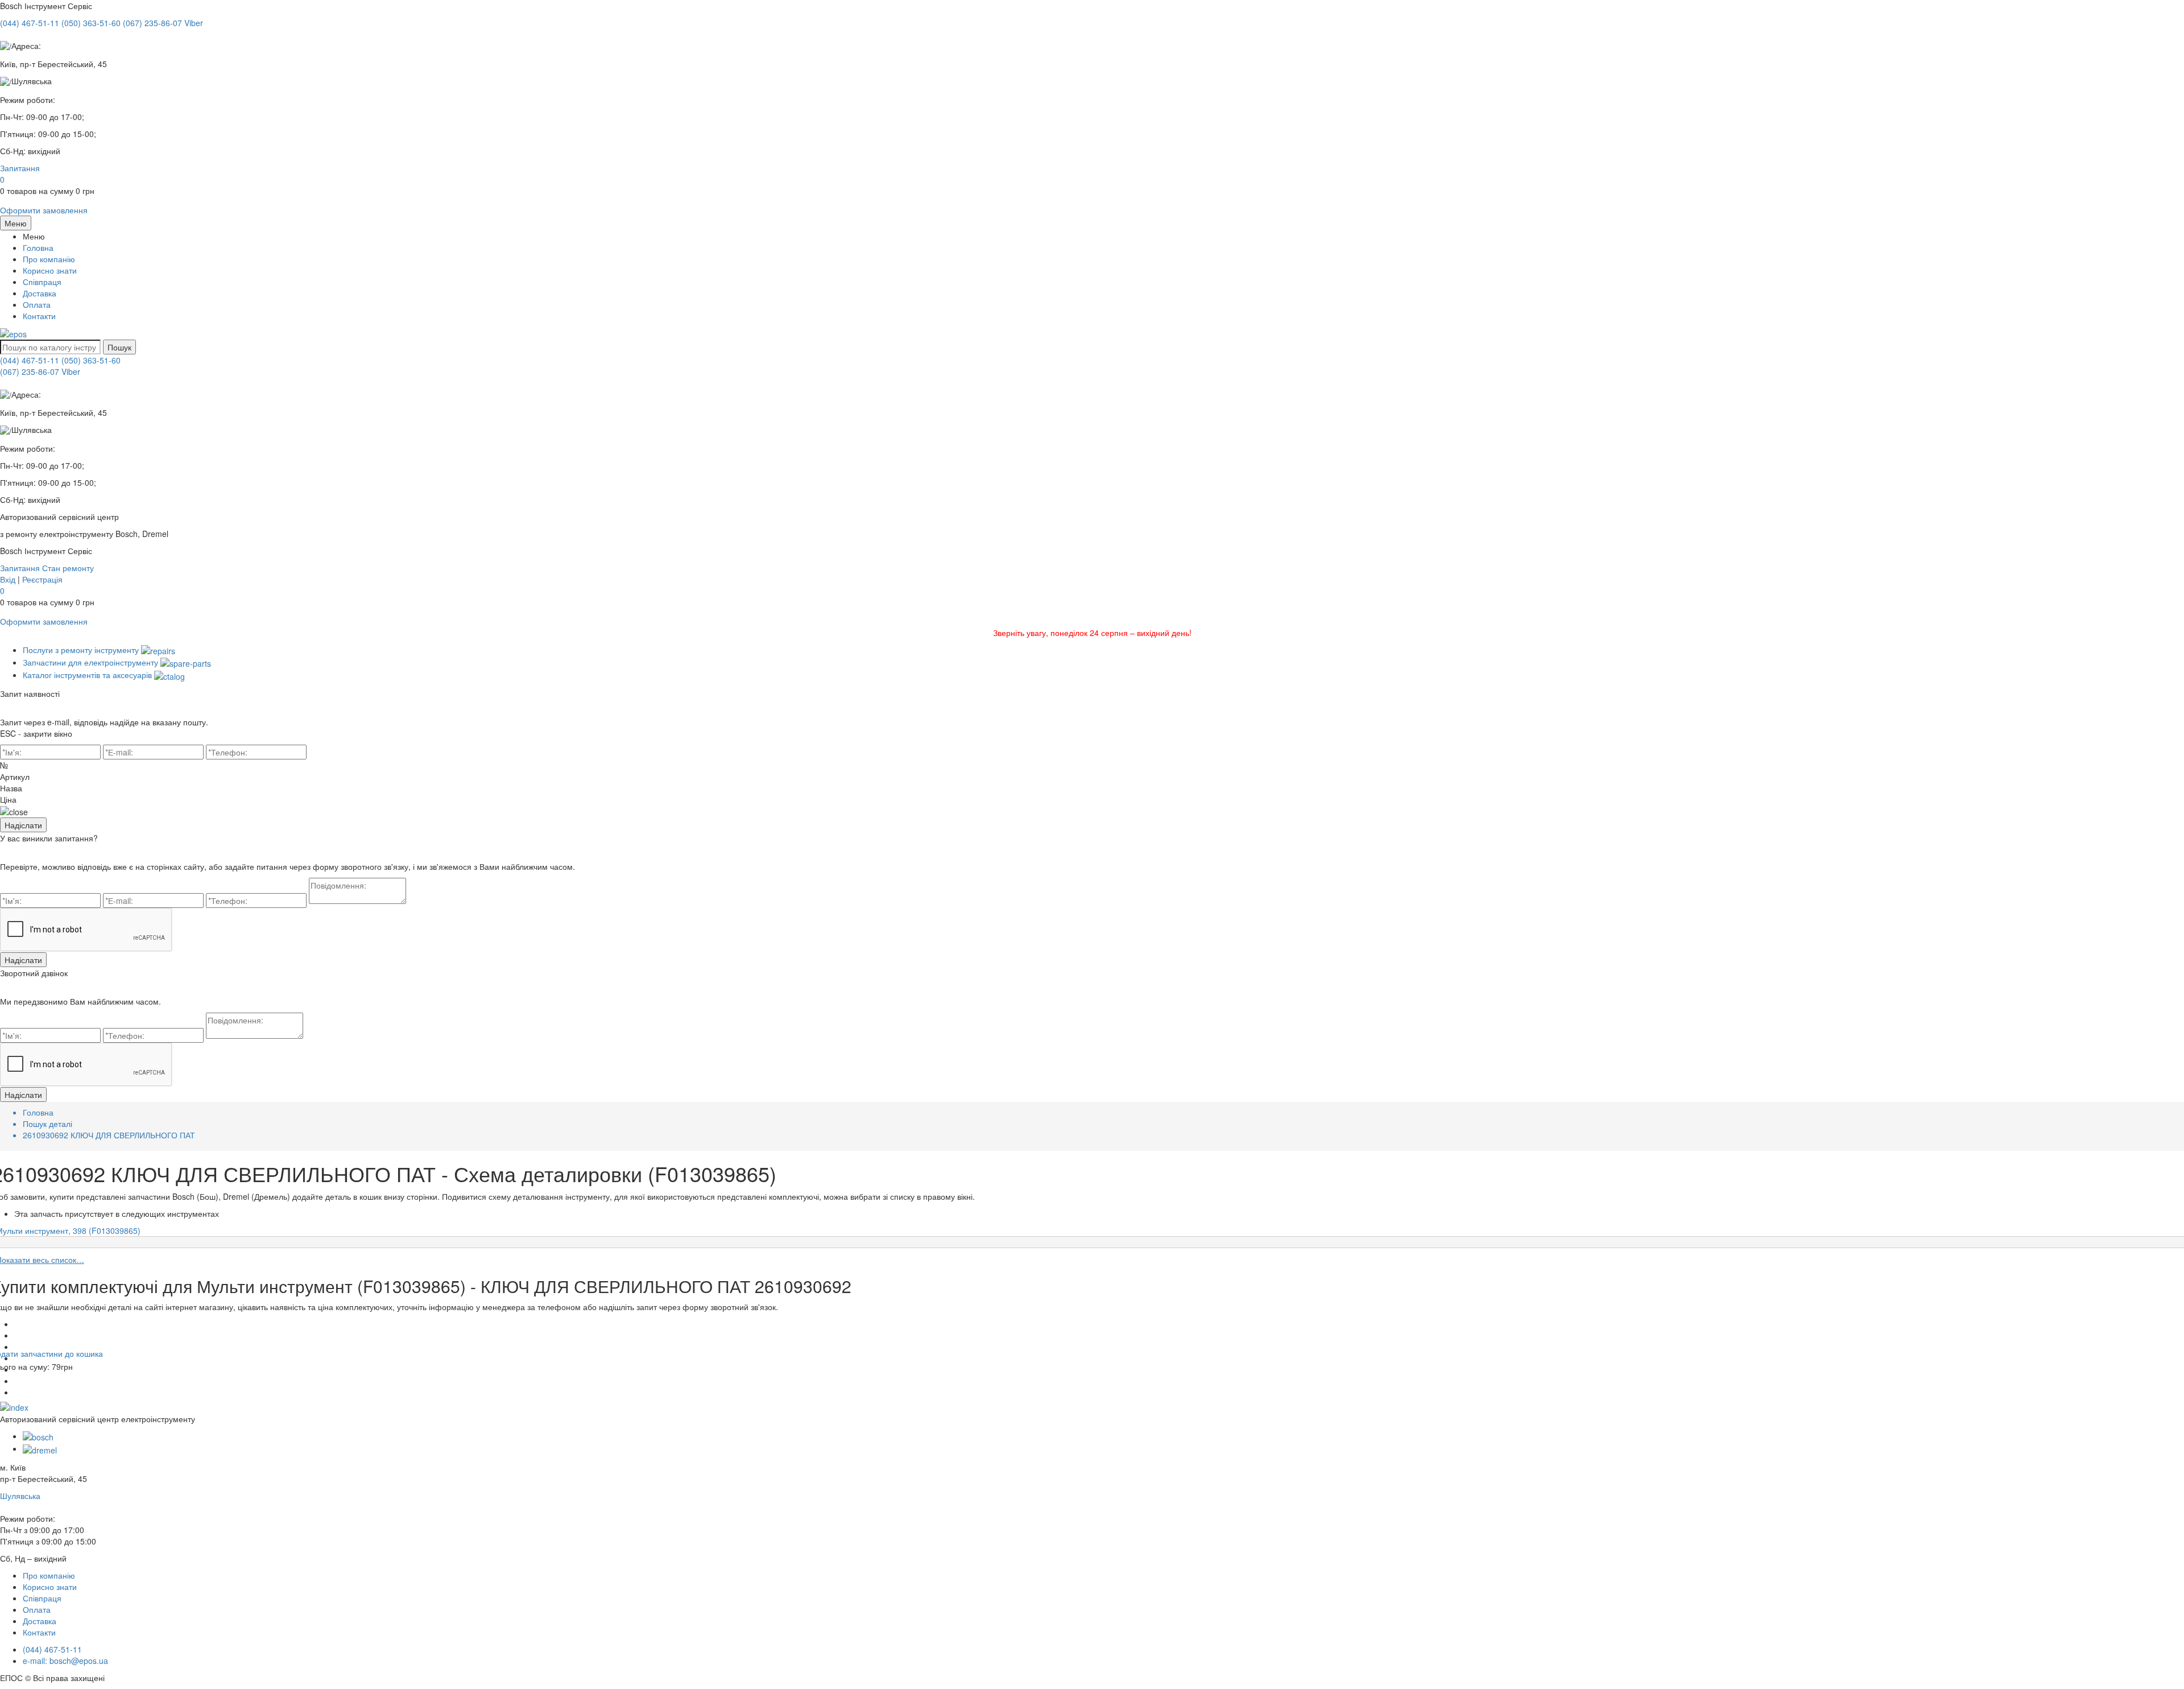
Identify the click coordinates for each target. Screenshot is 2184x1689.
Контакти (39, 316)
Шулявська (20, 1496)
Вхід (8, 579)
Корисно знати (50, 270)
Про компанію (49, 259)
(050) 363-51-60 (91, 360)
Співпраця (42, 282)
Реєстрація (42, 579)
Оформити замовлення (44, 210)
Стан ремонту (68, 568)
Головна (38, 247)
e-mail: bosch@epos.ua (65, 1661)
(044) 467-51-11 (30, 360)
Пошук (119, 347)
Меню (16, 223)
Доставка (40, 293)
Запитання (20, 168)
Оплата (37, 304)
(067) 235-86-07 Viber (40, 371)
